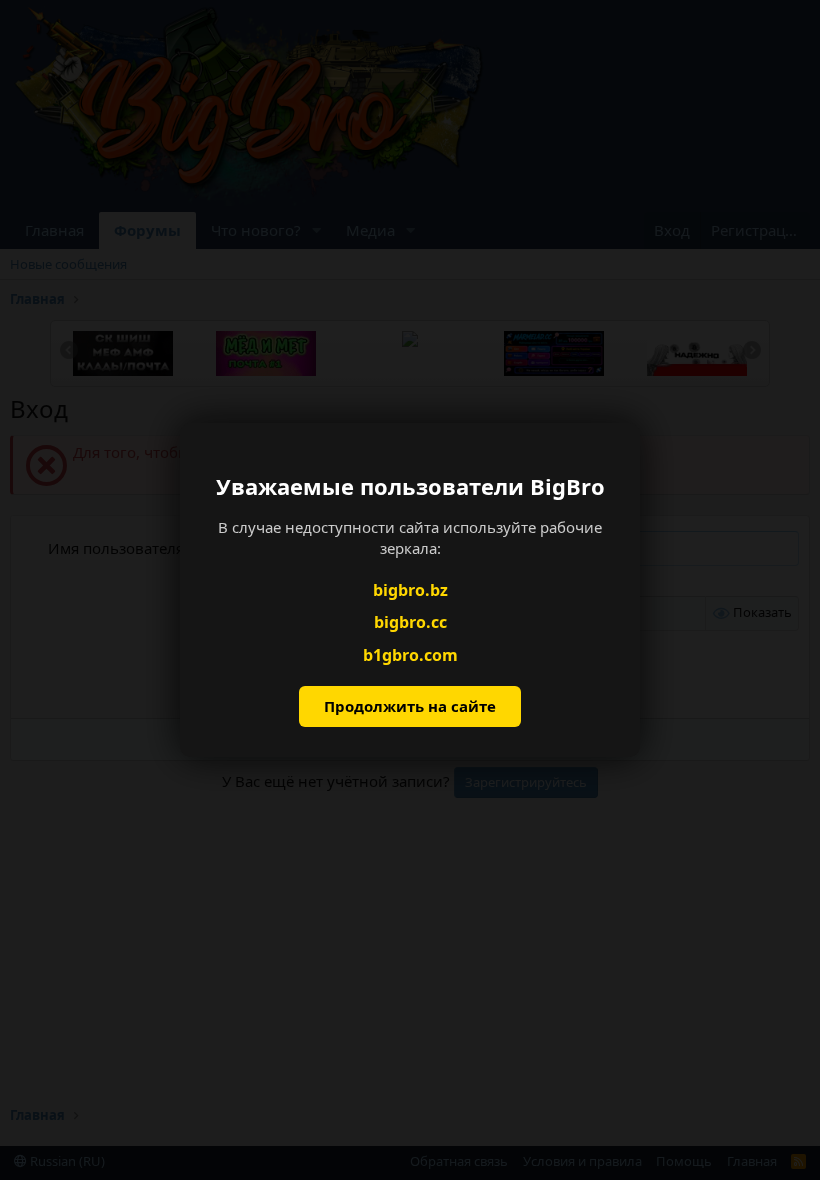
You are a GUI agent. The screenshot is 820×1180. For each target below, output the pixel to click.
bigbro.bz (410, 590)
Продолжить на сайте (410, 706)
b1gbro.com (410, 655)
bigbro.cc (410, 622)
